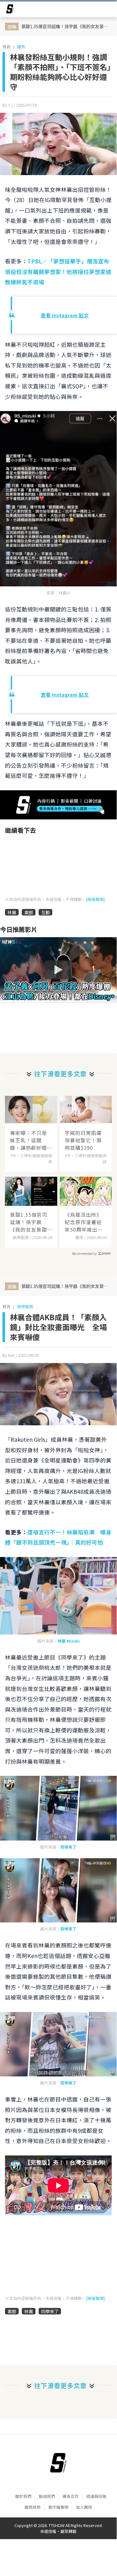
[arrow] (10, 10)
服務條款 (33, 2507)
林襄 (12, 912)
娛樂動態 (25, 1306)
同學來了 (68, 1847)
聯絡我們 (47, 2496)
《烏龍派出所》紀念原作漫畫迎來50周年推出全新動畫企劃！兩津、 (84, 1222)
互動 (45, 912)
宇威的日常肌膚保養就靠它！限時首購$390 (83, 1140)
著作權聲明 (58, 2507)
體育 (21, 47)
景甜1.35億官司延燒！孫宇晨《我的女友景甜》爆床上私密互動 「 (30, 1222)
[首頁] (58, 2463)
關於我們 (23, 2496)
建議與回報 (96, 2496)
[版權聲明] (95, 899)
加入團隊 (84, 2507)
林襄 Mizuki (69, 1641)
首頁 (7, 47)
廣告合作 (71, 2496)
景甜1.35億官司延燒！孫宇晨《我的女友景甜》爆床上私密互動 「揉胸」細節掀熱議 (67, 26)
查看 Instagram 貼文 (65, 315)
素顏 (29, 912)
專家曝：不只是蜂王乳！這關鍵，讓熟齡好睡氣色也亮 (28, 1140)
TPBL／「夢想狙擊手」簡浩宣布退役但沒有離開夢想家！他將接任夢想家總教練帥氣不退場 (58, 271)
